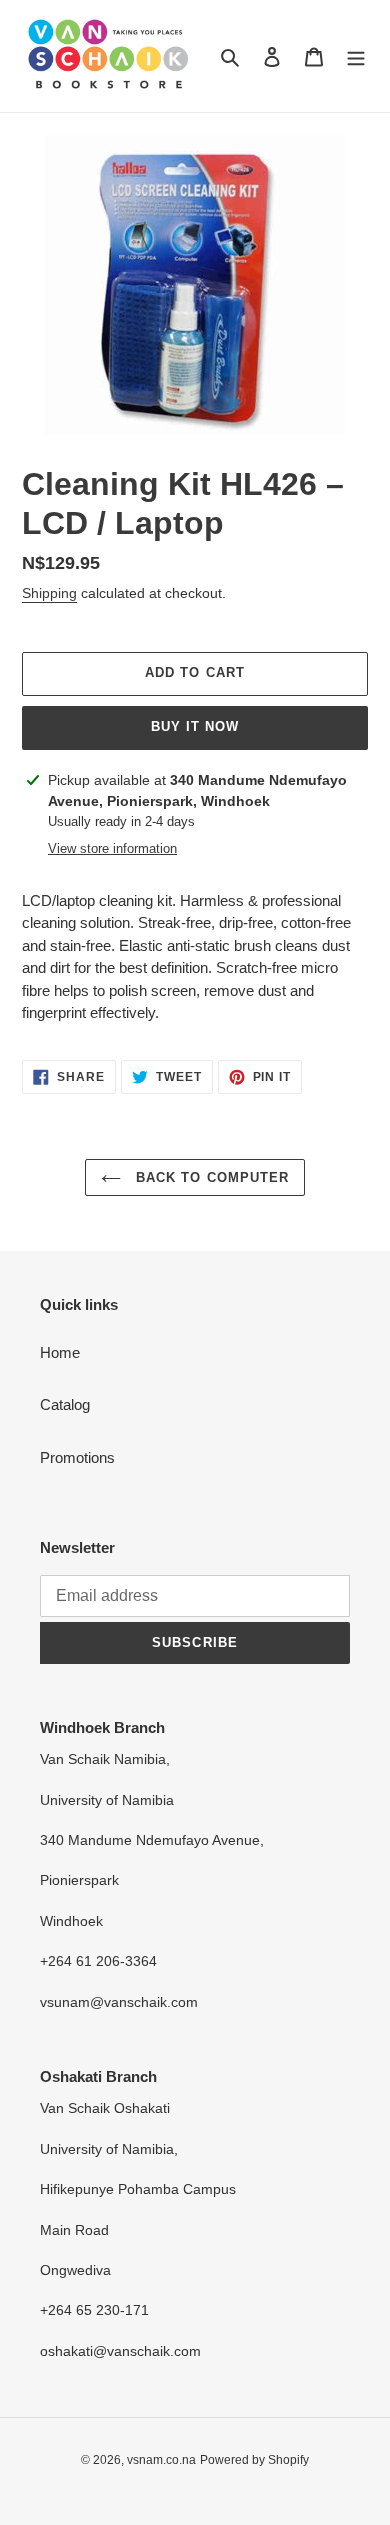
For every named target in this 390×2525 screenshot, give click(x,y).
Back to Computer (210, 1177)
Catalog (65, 1404)
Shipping (49, 593)
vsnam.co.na (161, 2460)
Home (60, 1352)
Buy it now (195, 726)
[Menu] (356, 56)
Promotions (77, 1457)
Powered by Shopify (254, 2460)
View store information (112, 848)
